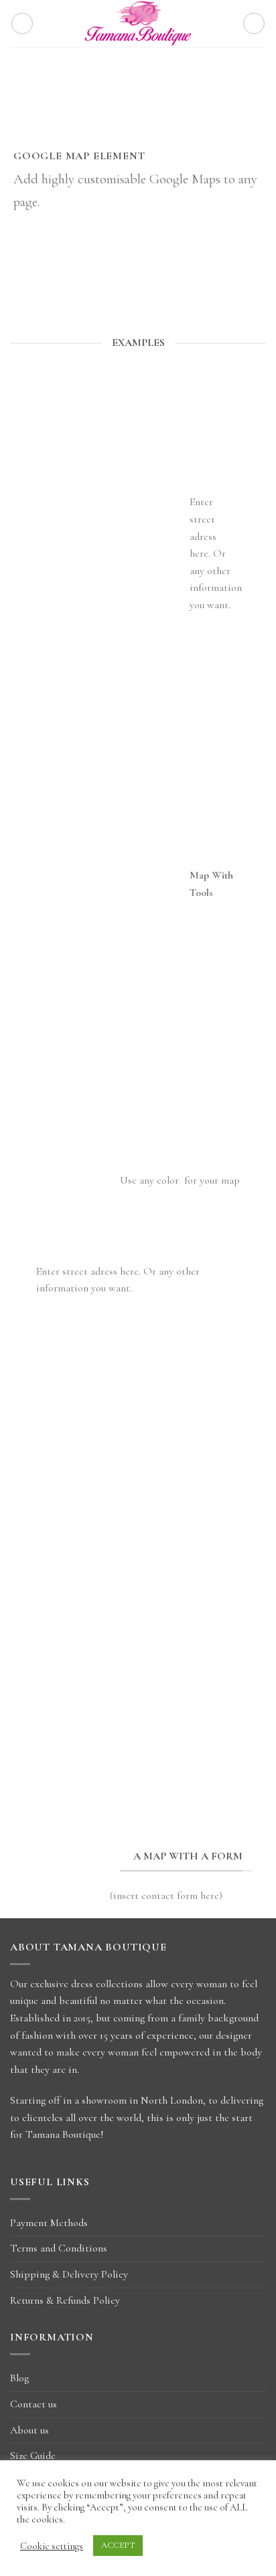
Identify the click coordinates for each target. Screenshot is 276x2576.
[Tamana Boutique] (138, 23)
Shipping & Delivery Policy (69, 2274)
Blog (19, 2378)
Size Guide (33, 2456)
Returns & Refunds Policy (65, 2300)
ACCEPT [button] (118, 2545)
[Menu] (22, 23)
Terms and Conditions (59, 2248)
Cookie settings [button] (52, 2546)
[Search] (254, 23)
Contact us (33, 2404)
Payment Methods (49, 2223)
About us (29, 2430)
